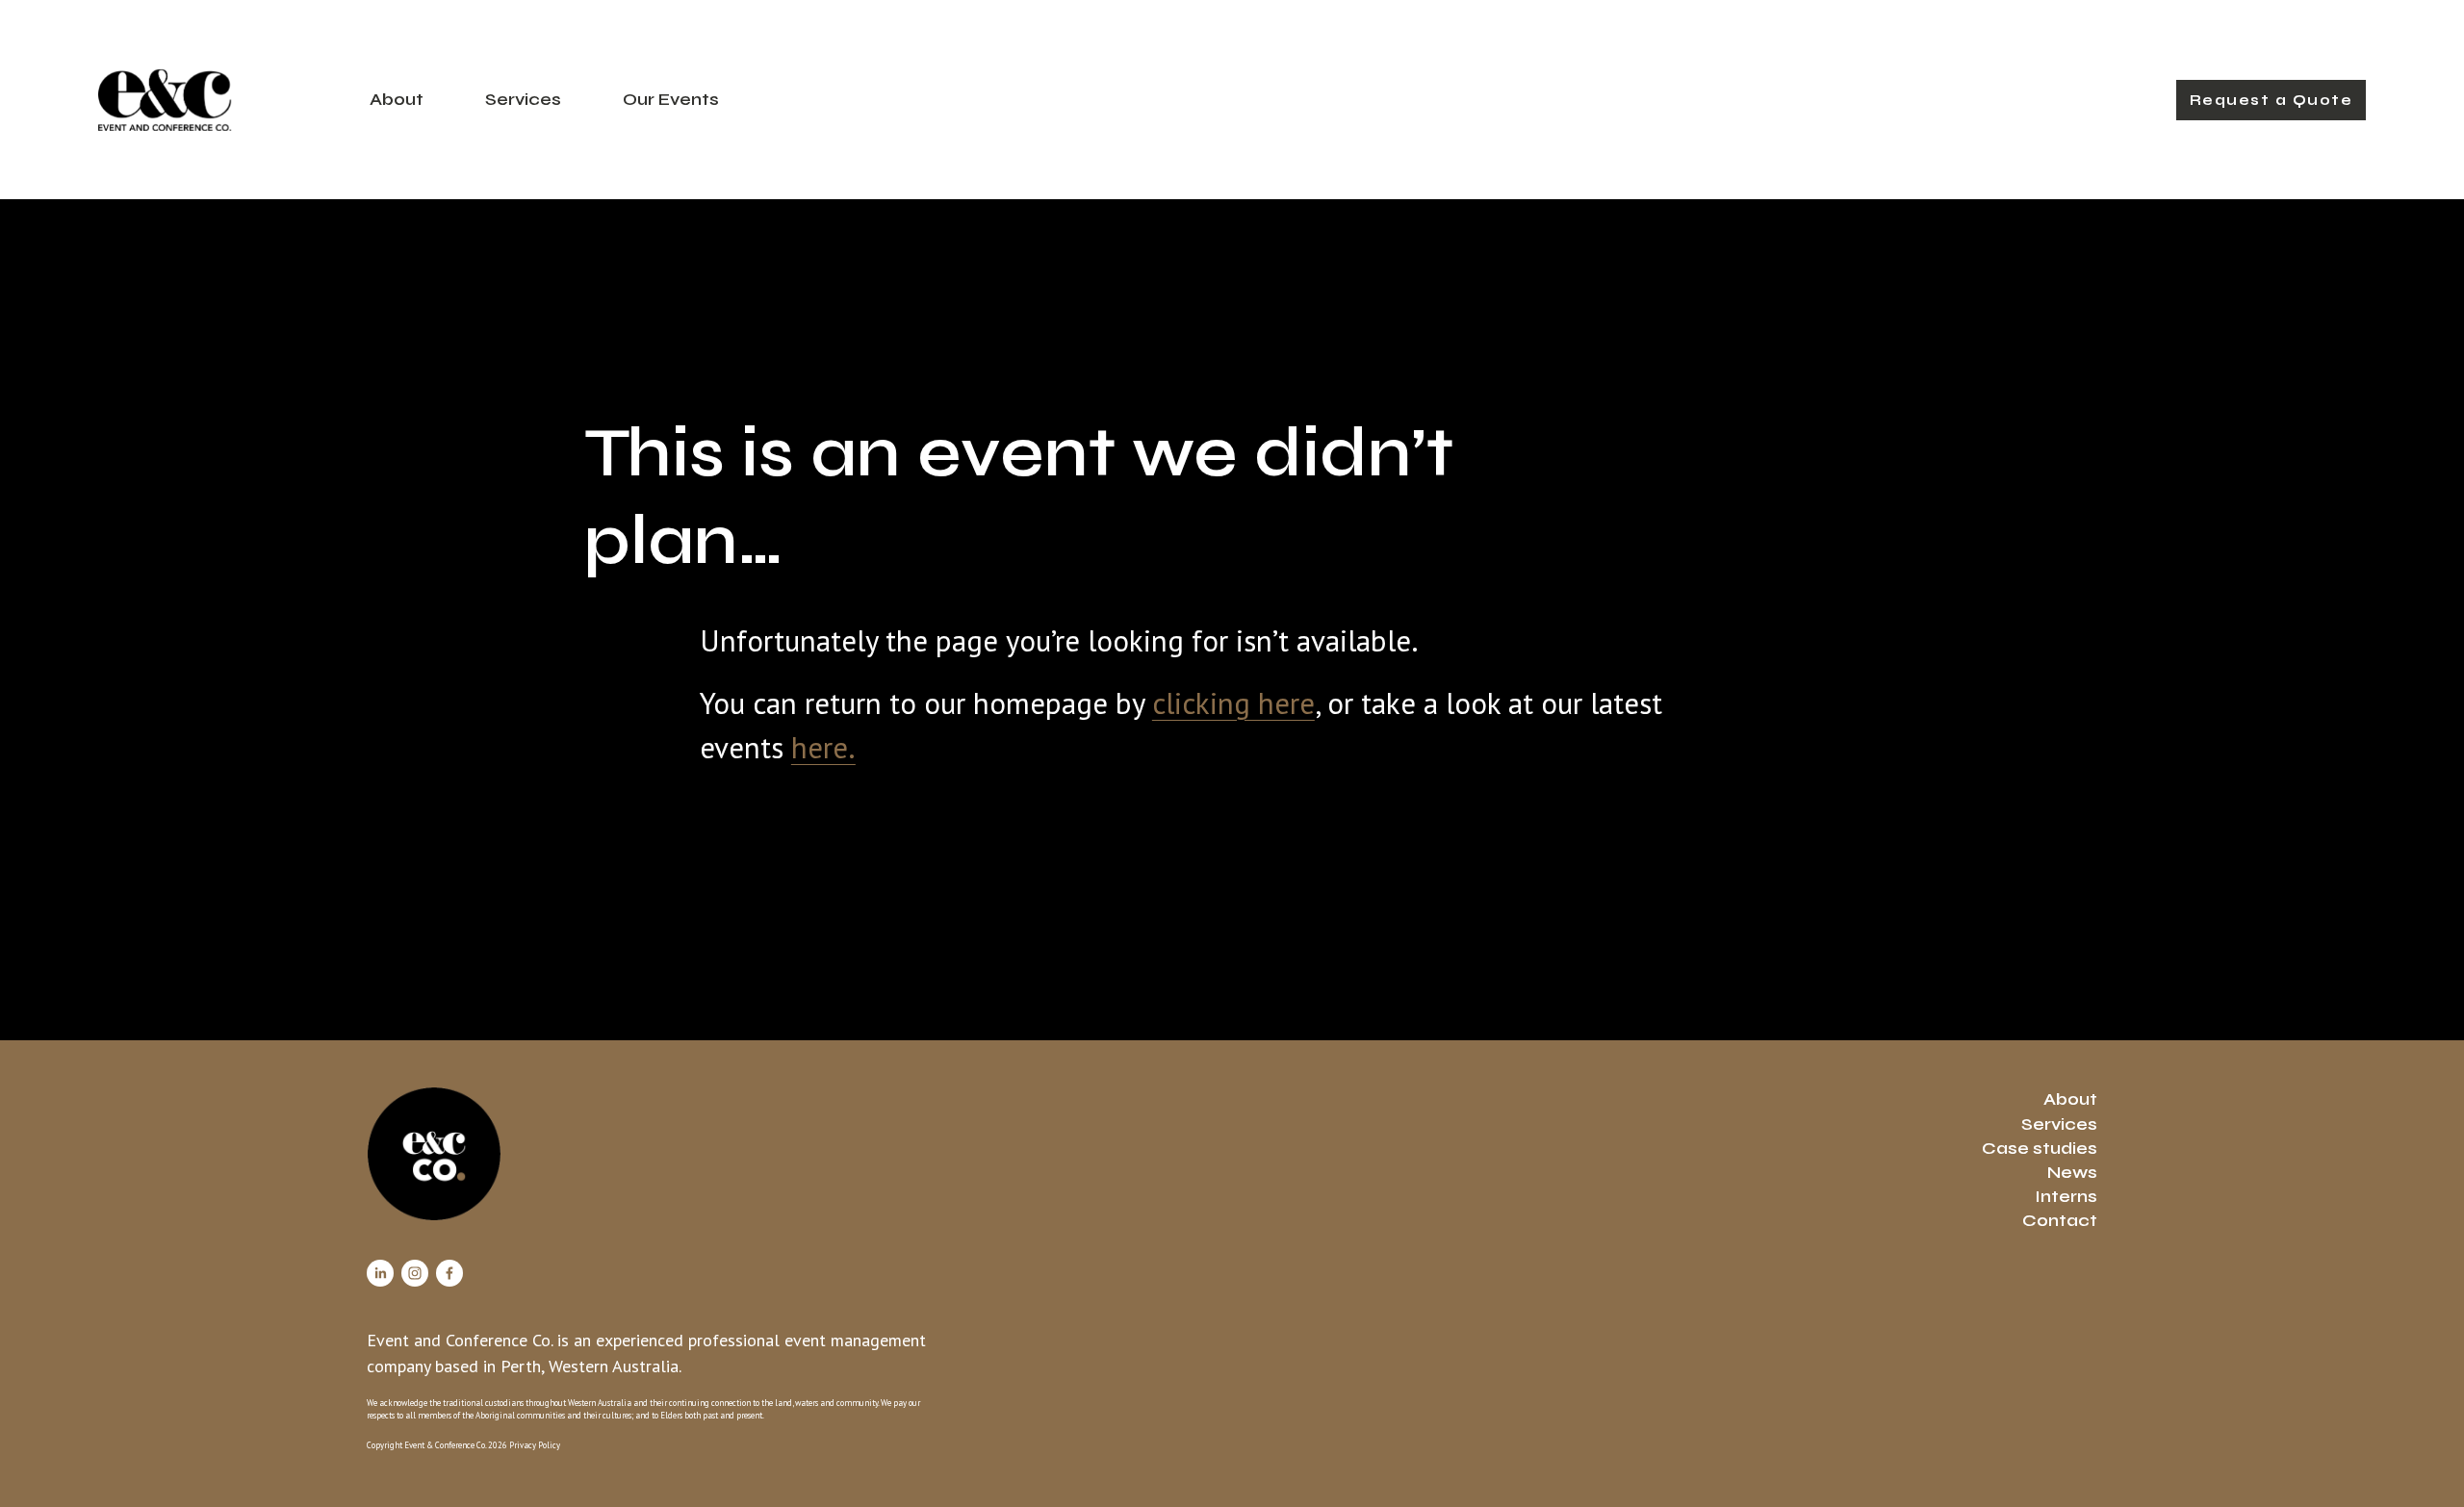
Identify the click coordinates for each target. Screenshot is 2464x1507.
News (2072, 1172)
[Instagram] (415, 1273)
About (397, 99)
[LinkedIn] (380, 1273)
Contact (2060, 1220)
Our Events (671, 99)
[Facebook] (449, 1273)
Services (523, 99)
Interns (2066, 1196)
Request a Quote (2271, 100)
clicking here (1233, 703)
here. (823, 747)
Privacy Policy (535, 1445)
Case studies (2040, 1148)
